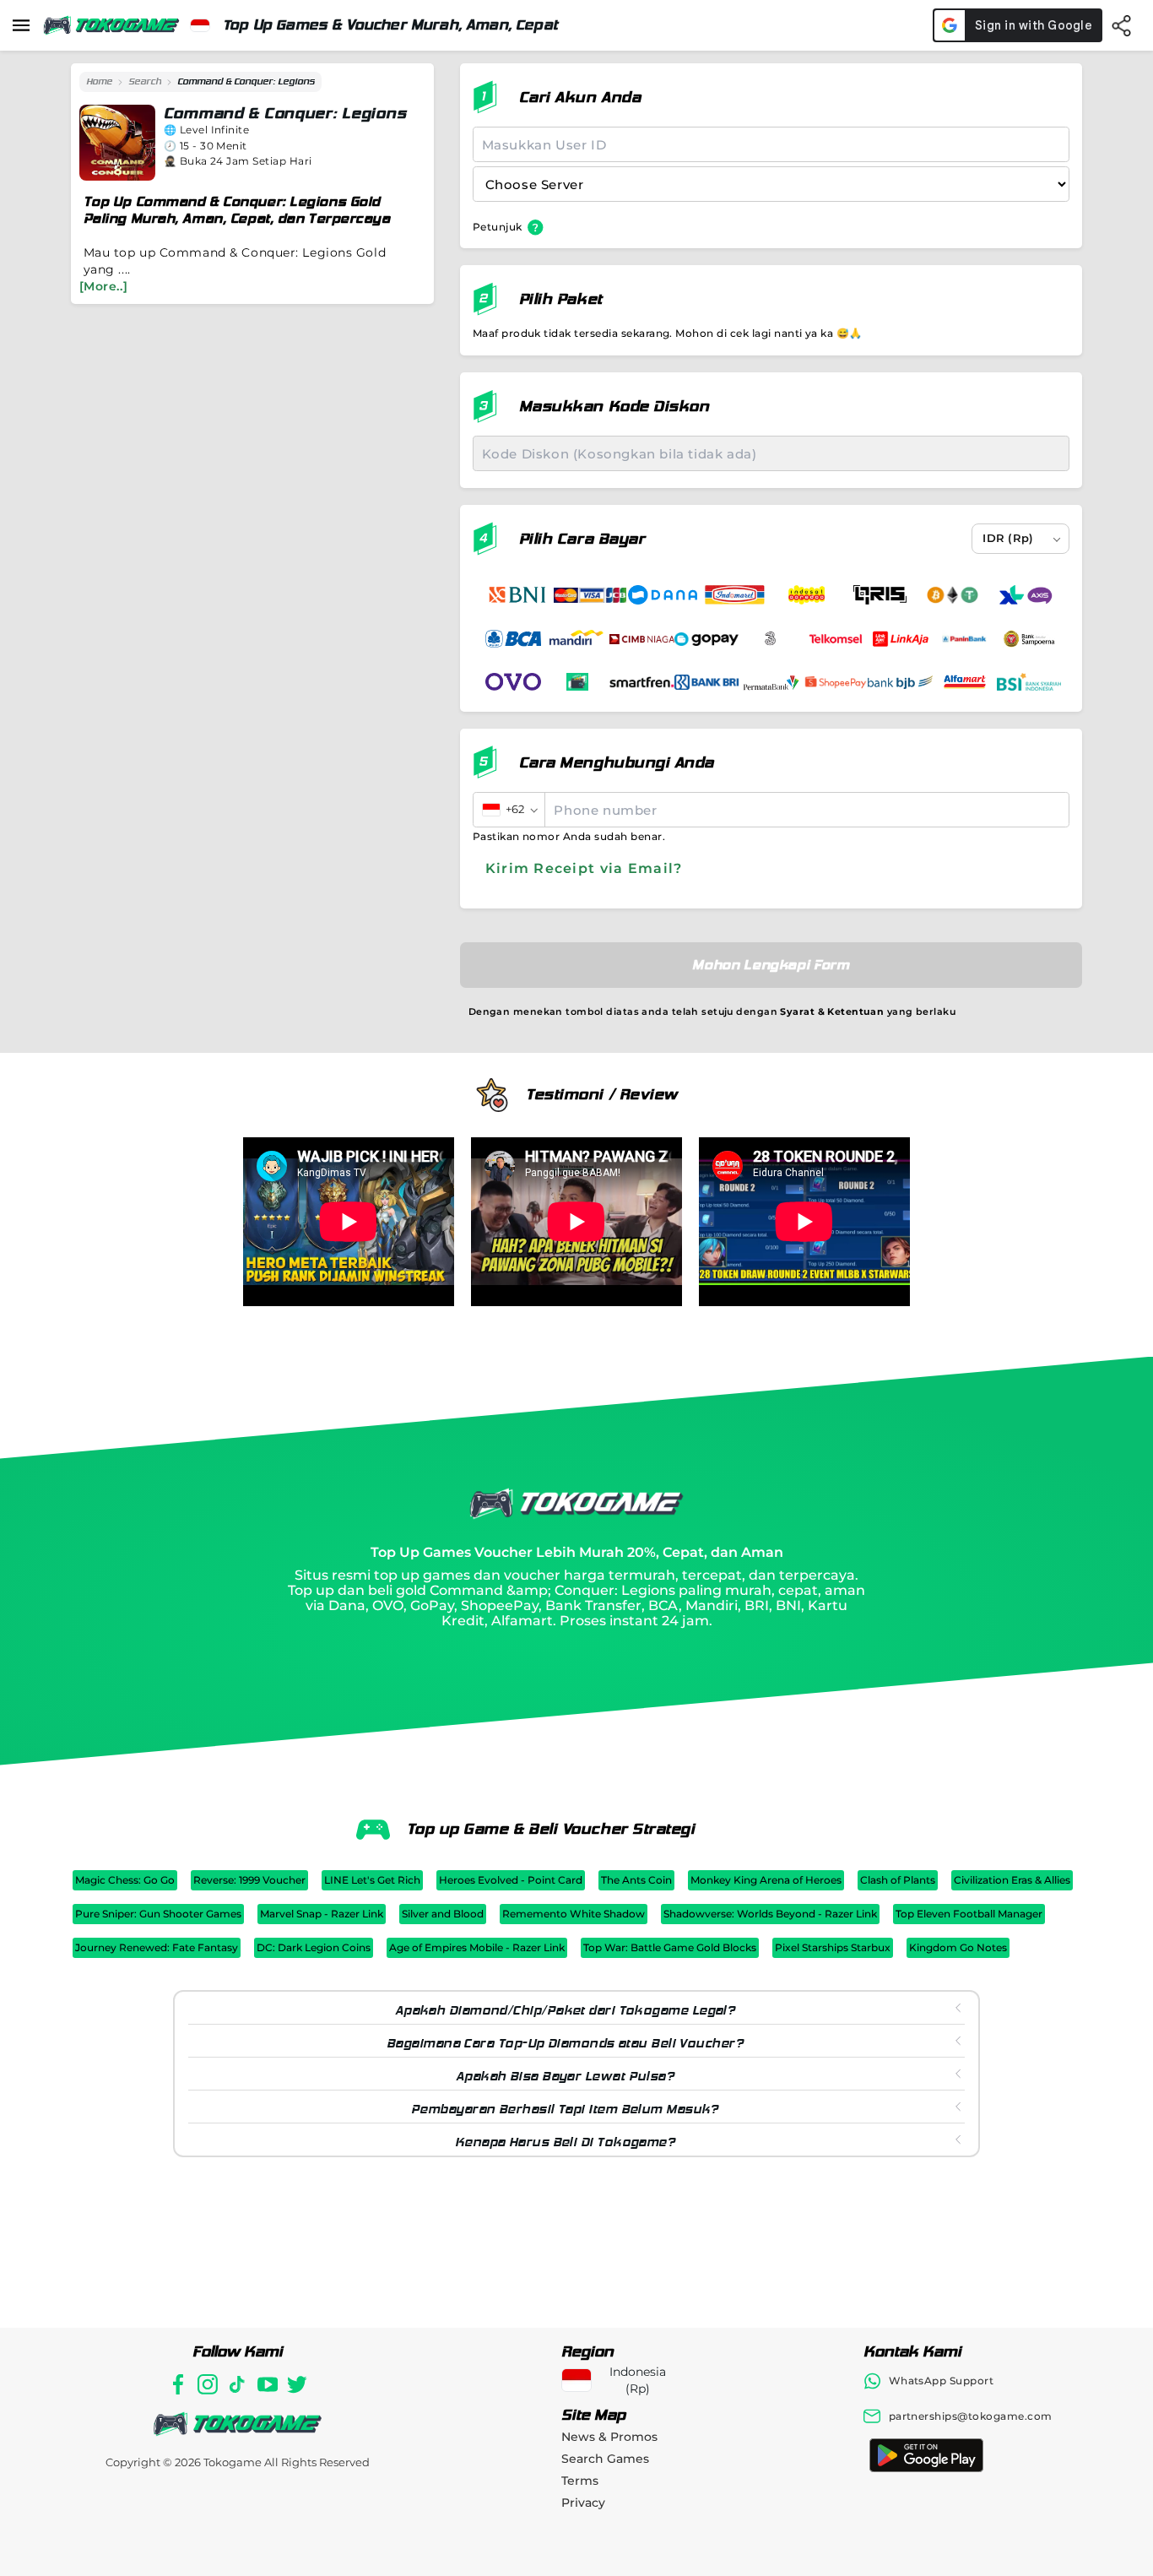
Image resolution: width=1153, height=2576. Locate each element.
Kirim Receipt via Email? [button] (584, 868)
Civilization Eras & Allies (1012, 1880)
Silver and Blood (443, 1914)
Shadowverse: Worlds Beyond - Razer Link (770, 1914)
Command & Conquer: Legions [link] (246, 81)
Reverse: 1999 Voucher (249, 1880)
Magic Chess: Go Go (125, 1880)
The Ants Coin (636, 1880)
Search (145, 81)
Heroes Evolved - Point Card (511, 1880)
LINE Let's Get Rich (372, 1880)
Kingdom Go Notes (958, 1947)
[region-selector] (200, 25)
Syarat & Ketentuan (832, 1011)
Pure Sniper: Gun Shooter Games (158, 1914)
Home (99, 81)
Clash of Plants (898, 1880)
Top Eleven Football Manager (969, 1914)
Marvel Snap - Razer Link (322, 1914)
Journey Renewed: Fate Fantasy (157, 1947)
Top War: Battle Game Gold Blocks (670, 1947)
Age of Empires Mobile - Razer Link (477, 1947)
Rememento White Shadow (574, 1914)
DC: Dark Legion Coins (314, 1947)
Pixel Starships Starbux (833, 1947)
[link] (99, 82)
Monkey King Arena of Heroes (766, 1880)
